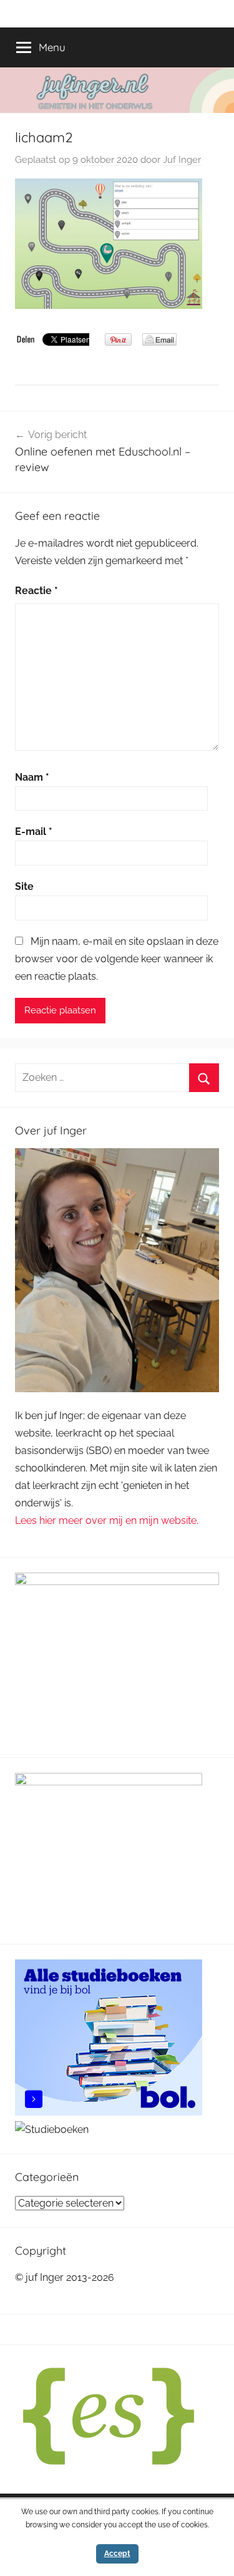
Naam (32, 777)
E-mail (34, 832)
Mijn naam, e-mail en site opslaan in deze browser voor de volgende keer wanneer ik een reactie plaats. (117, 959)
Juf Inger (182, 160)
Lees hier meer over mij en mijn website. (107, 1520)
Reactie (37, 591)
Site (24, 886)
